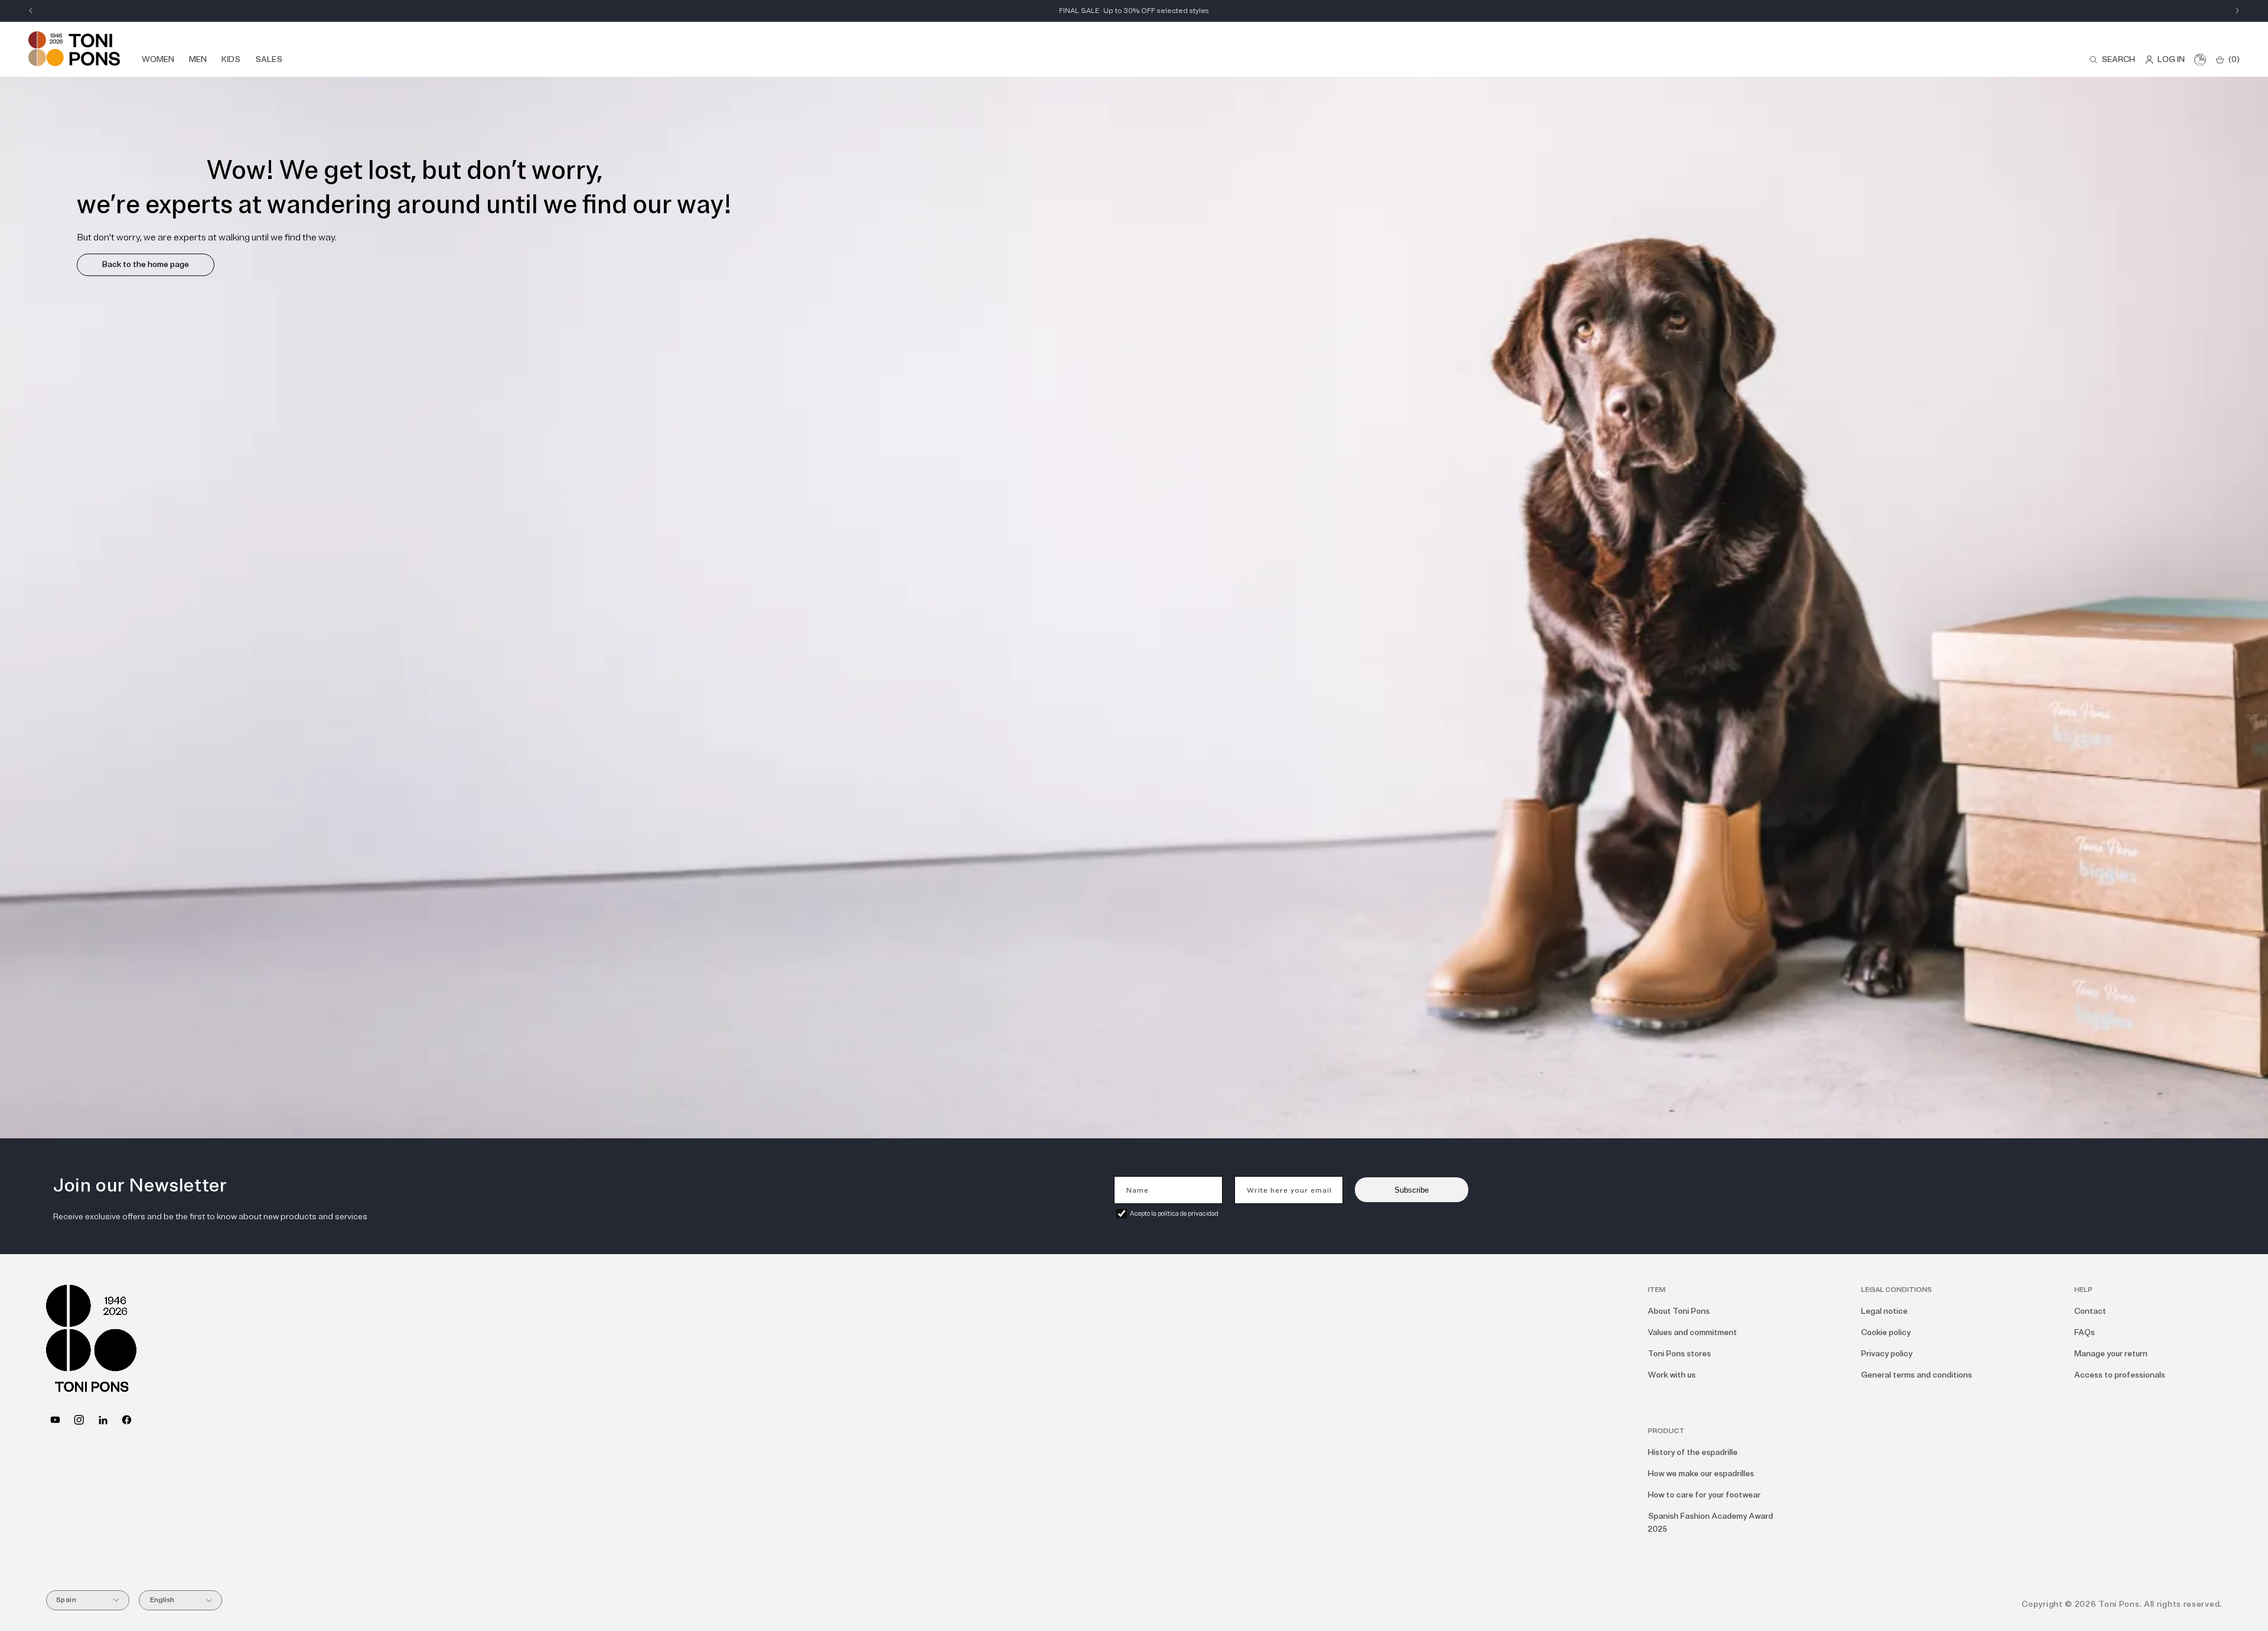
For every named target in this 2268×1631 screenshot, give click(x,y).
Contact (2090, 1311)
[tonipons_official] (79, 1420)
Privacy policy (1887, 1354)
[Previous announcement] (31, 11)
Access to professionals (2120, 1375)
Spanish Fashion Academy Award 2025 (1710, 1523)
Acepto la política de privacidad (1174, 1214)
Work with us (1672, 1375)
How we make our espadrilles (1701, 1474)
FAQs (2085, 1332)
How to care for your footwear (1704, 1495)
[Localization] (2200, 60)
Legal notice (1884, 1311)
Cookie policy (1886, 1332)
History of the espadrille (1693, 1452)
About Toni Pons (1679, 1311)
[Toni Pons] (74, 49)
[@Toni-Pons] (55, 1420)
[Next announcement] (2237, 11)
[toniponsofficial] (127, 1420)
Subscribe (1412, 1190)
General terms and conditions (1917, 1375)
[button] (2112, 60)
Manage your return (2111, 1354)
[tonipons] (103, 1420)
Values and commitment (1692, 1332)
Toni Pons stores (1679, 1354)
